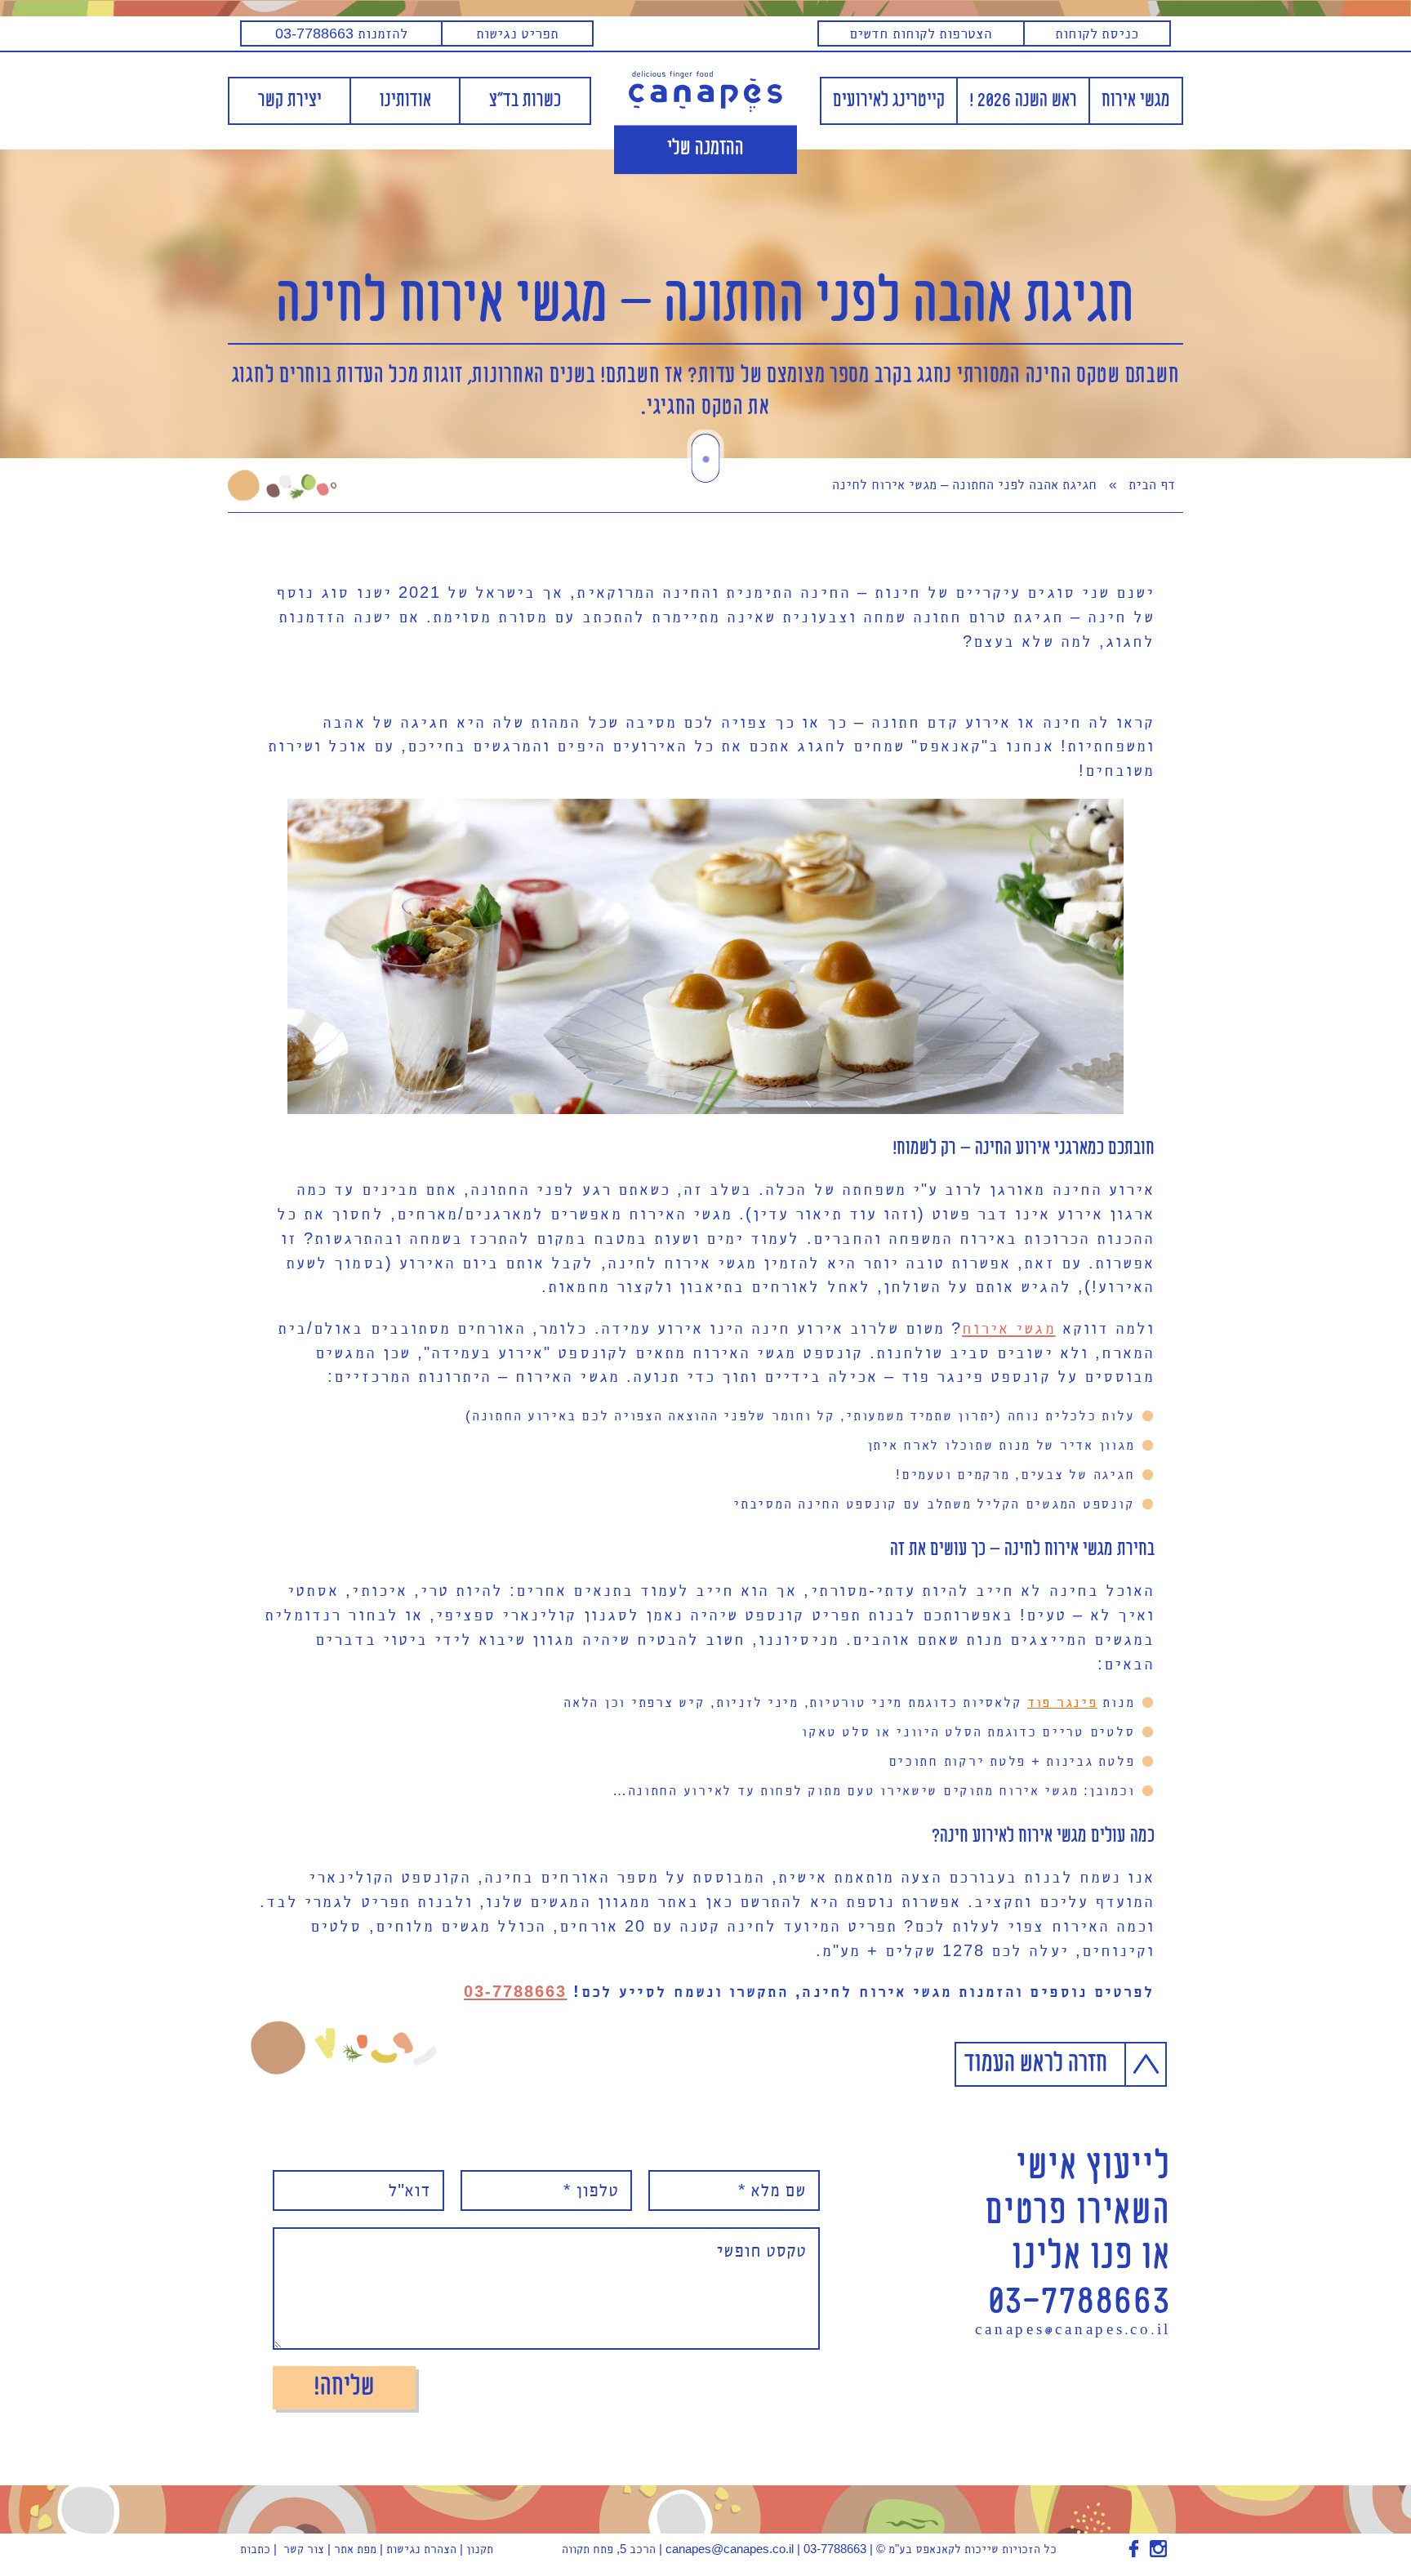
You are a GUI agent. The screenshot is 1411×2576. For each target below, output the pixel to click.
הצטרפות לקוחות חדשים (921, 33)
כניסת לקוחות (1097, 33)
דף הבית (1152, 485)
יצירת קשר (290, 101)
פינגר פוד (1062, 1702)
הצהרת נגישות (421, 2549)
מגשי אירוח (1136, 101)
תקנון (480, 2549)
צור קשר (304, 2549)
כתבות (255, 2549)
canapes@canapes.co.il (1073, 2331)
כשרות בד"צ (525, 101)
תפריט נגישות (517, 33)
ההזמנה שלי (705, 149)
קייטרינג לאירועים (889, 101)
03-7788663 (515, 1991)
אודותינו (405, 101)
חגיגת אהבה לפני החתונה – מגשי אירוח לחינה (705, 304)
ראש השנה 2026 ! (1023, 101)
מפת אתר (355, 2549)
